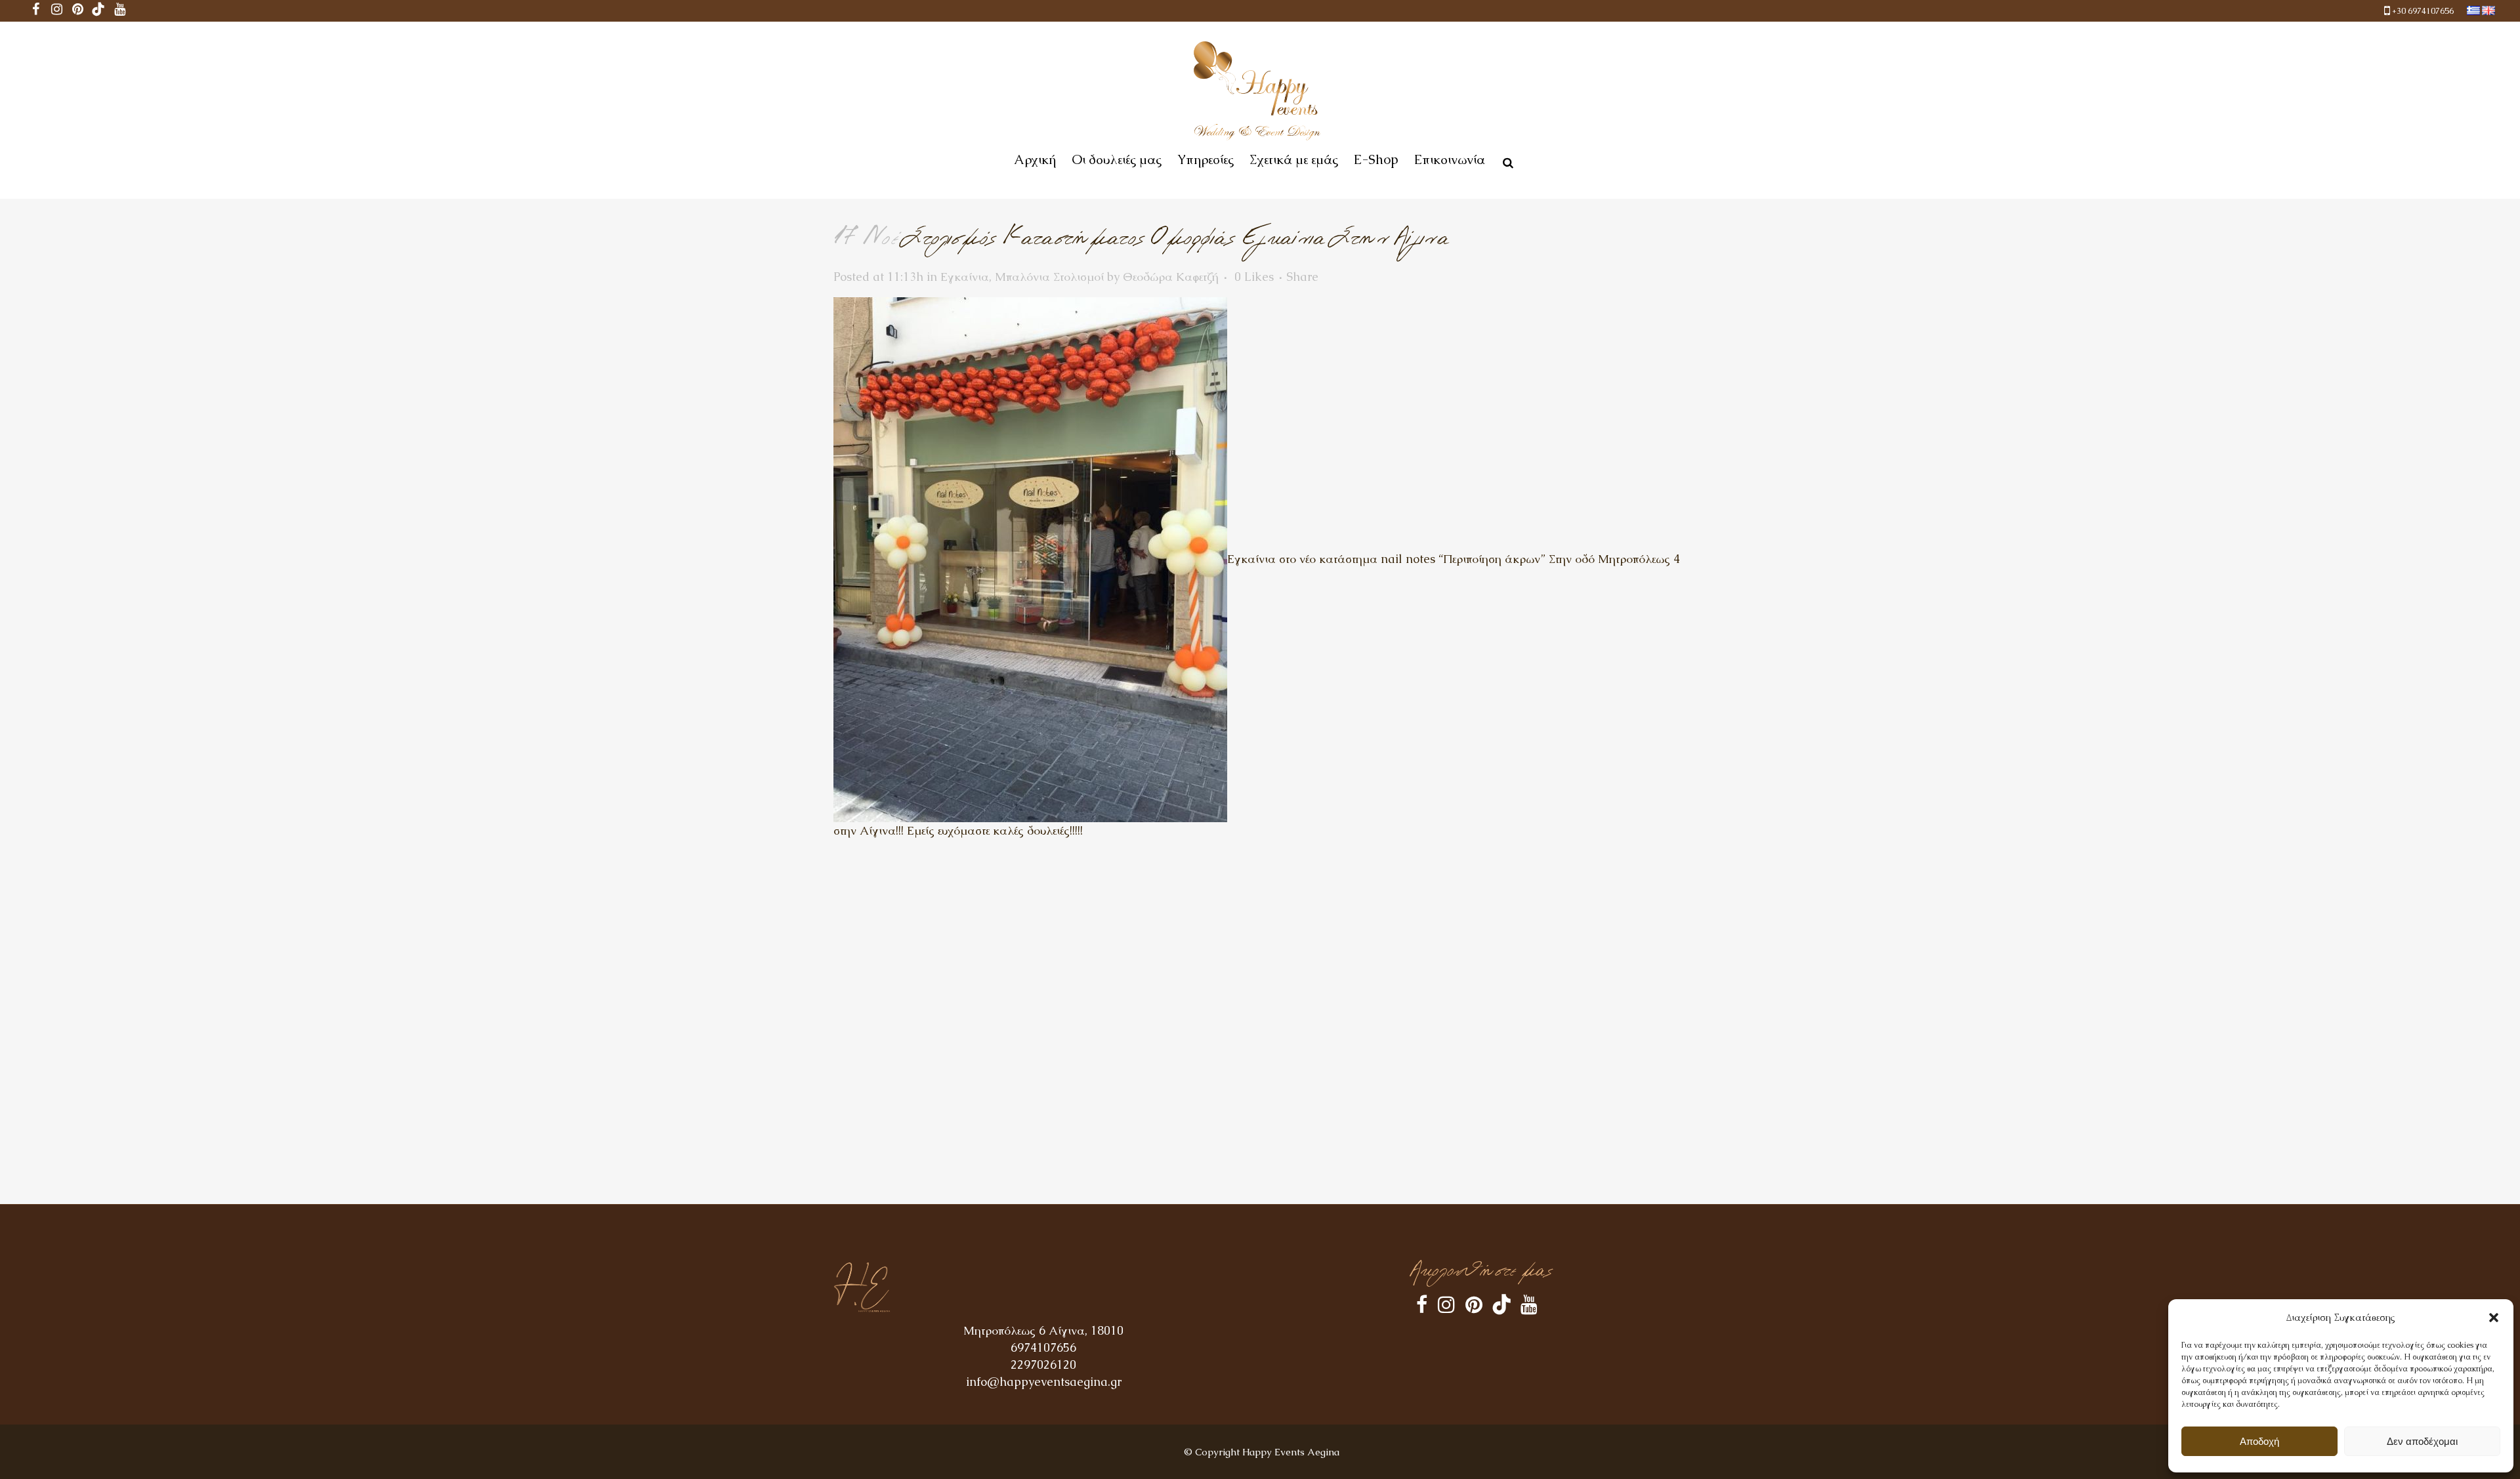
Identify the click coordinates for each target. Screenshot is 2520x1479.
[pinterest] (77, 11)
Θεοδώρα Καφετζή (1171, 277)
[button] (2494, 1318)
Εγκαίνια (965, 277)
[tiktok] (98, 11)
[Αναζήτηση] (1505, 161)
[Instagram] (56, 11)
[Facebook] (35, 11)
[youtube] (119, 11)
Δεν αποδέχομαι (2422, 1441)
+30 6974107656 (2423, 11)
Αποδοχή (2259, 1441)
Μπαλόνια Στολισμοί (1049, 277)
